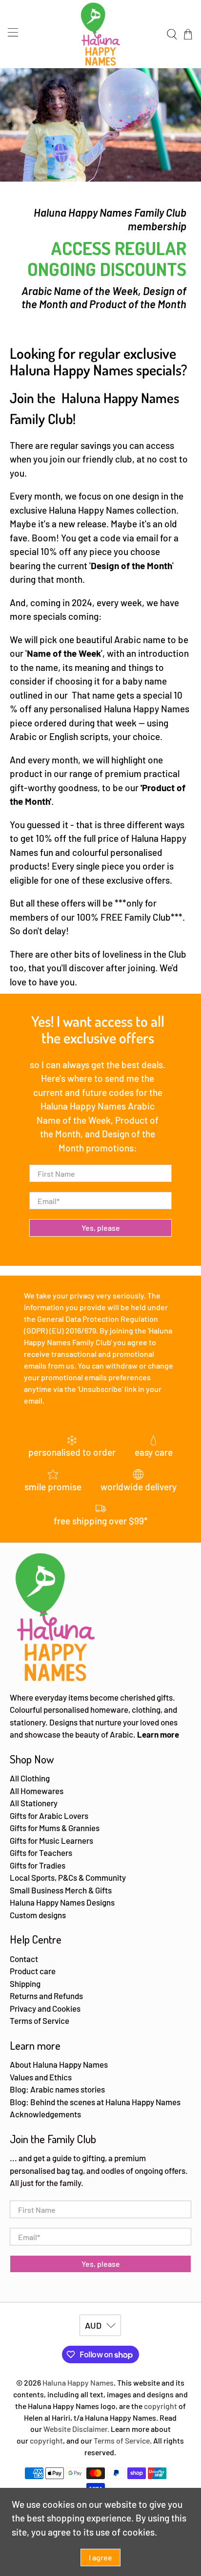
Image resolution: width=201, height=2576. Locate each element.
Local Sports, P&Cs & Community (68, 1877)
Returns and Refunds (46, 1996)
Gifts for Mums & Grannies (55, 1828)
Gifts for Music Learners (51, 1840)
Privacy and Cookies (45, 2008)
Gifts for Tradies (38, 1865)
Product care (33, 1971)
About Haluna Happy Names (59, 2064)
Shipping (25, 1983)
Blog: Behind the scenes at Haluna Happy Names (95, 2102)
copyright (161, 2406)
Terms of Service (40, 2020)
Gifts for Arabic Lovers (49, 1816)
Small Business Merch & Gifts (61, 1890)
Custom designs (38, 1915)
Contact (24, 1959)
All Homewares (37, 1791)
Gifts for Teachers (41, 1853)
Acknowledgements (45, 2114)
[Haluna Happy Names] (100, 34)
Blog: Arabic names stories (57, 2089)
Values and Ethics (41, 2077)
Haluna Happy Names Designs (62, 1902)
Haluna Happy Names (78, 2382)
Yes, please (101, 1228)
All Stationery (34, 1803)
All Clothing (30, 1778)
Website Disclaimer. (76, 2429)
